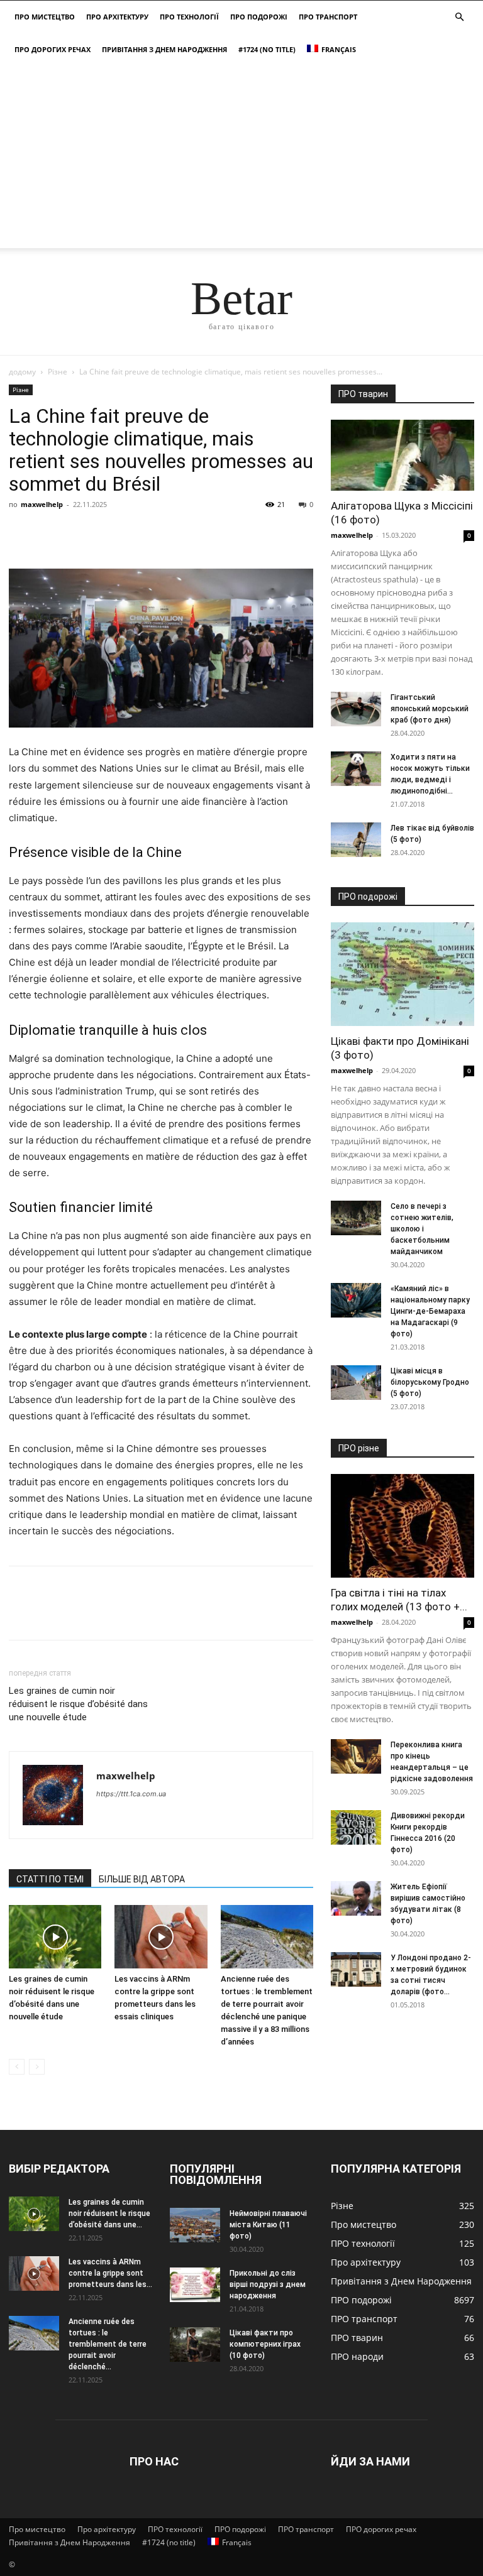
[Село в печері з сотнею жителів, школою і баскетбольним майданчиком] (356, 1218)
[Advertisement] (241, 160)
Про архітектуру (117, 17)
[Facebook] (21, 533)
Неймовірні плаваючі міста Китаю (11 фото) (268, 2225)
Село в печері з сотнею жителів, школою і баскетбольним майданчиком (422, 1229)
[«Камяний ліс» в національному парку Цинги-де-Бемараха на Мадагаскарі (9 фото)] (356, 1300)
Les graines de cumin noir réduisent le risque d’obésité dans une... (109, 2213)
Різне (58, 372)
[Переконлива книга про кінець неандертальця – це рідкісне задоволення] (356, 1756)
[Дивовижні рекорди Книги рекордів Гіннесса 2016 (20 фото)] (356, 1827)
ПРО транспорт (328, 17)
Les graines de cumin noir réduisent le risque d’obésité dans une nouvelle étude (78, 1704)
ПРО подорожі (259, 17)
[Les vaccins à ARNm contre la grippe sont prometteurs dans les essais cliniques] (161, 1937)
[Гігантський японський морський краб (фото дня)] (356, 709)
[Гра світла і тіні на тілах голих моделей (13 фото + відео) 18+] (402, 1526)
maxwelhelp (42, 504)
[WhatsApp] (108, 533)
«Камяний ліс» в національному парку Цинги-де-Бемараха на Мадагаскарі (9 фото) (430, 1311)
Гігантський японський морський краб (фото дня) (430, 709)
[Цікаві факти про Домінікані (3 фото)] (402, 974)
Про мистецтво (45, 17)
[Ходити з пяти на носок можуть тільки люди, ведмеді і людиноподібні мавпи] (356, 769)
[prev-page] (17, 2067)
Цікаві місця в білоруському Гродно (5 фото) (430, 1382)
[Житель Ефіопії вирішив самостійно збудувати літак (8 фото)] (356, 1898)
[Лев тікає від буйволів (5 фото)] (356, 840)
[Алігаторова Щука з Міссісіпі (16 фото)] (402, 455)
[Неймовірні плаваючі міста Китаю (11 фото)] (195, 2225)
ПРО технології (189, 17)
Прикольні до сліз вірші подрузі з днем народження (268, 2284)
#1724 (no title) (267, 49)
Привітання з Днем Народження (164, 49)
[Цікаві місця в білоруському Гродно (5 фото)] (356, 1383)
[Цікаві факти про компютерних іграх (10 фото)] (195, 2344)
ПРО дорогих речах (53, 49)
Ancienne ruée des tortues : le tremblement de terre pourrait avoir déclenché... (108, 2344)
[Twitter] (50, 533)
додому (22, 372)
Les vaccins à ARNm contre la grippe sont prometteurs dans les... (110, 2273)
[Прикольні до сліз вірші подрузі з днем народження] (195, 2285)
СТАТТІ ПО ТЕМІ (50, 1879)
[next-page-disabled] (37, 2067)
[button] (459, 17)
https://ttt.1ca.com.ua (131, 1794)
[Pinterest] (79, 533)
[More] (138, 533)
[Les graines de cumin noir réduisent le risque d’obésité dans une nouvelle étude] (55, 1937)
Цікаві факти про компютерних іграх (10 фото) (265, 2344)
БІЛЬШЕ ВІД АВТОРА (142, 1879)
